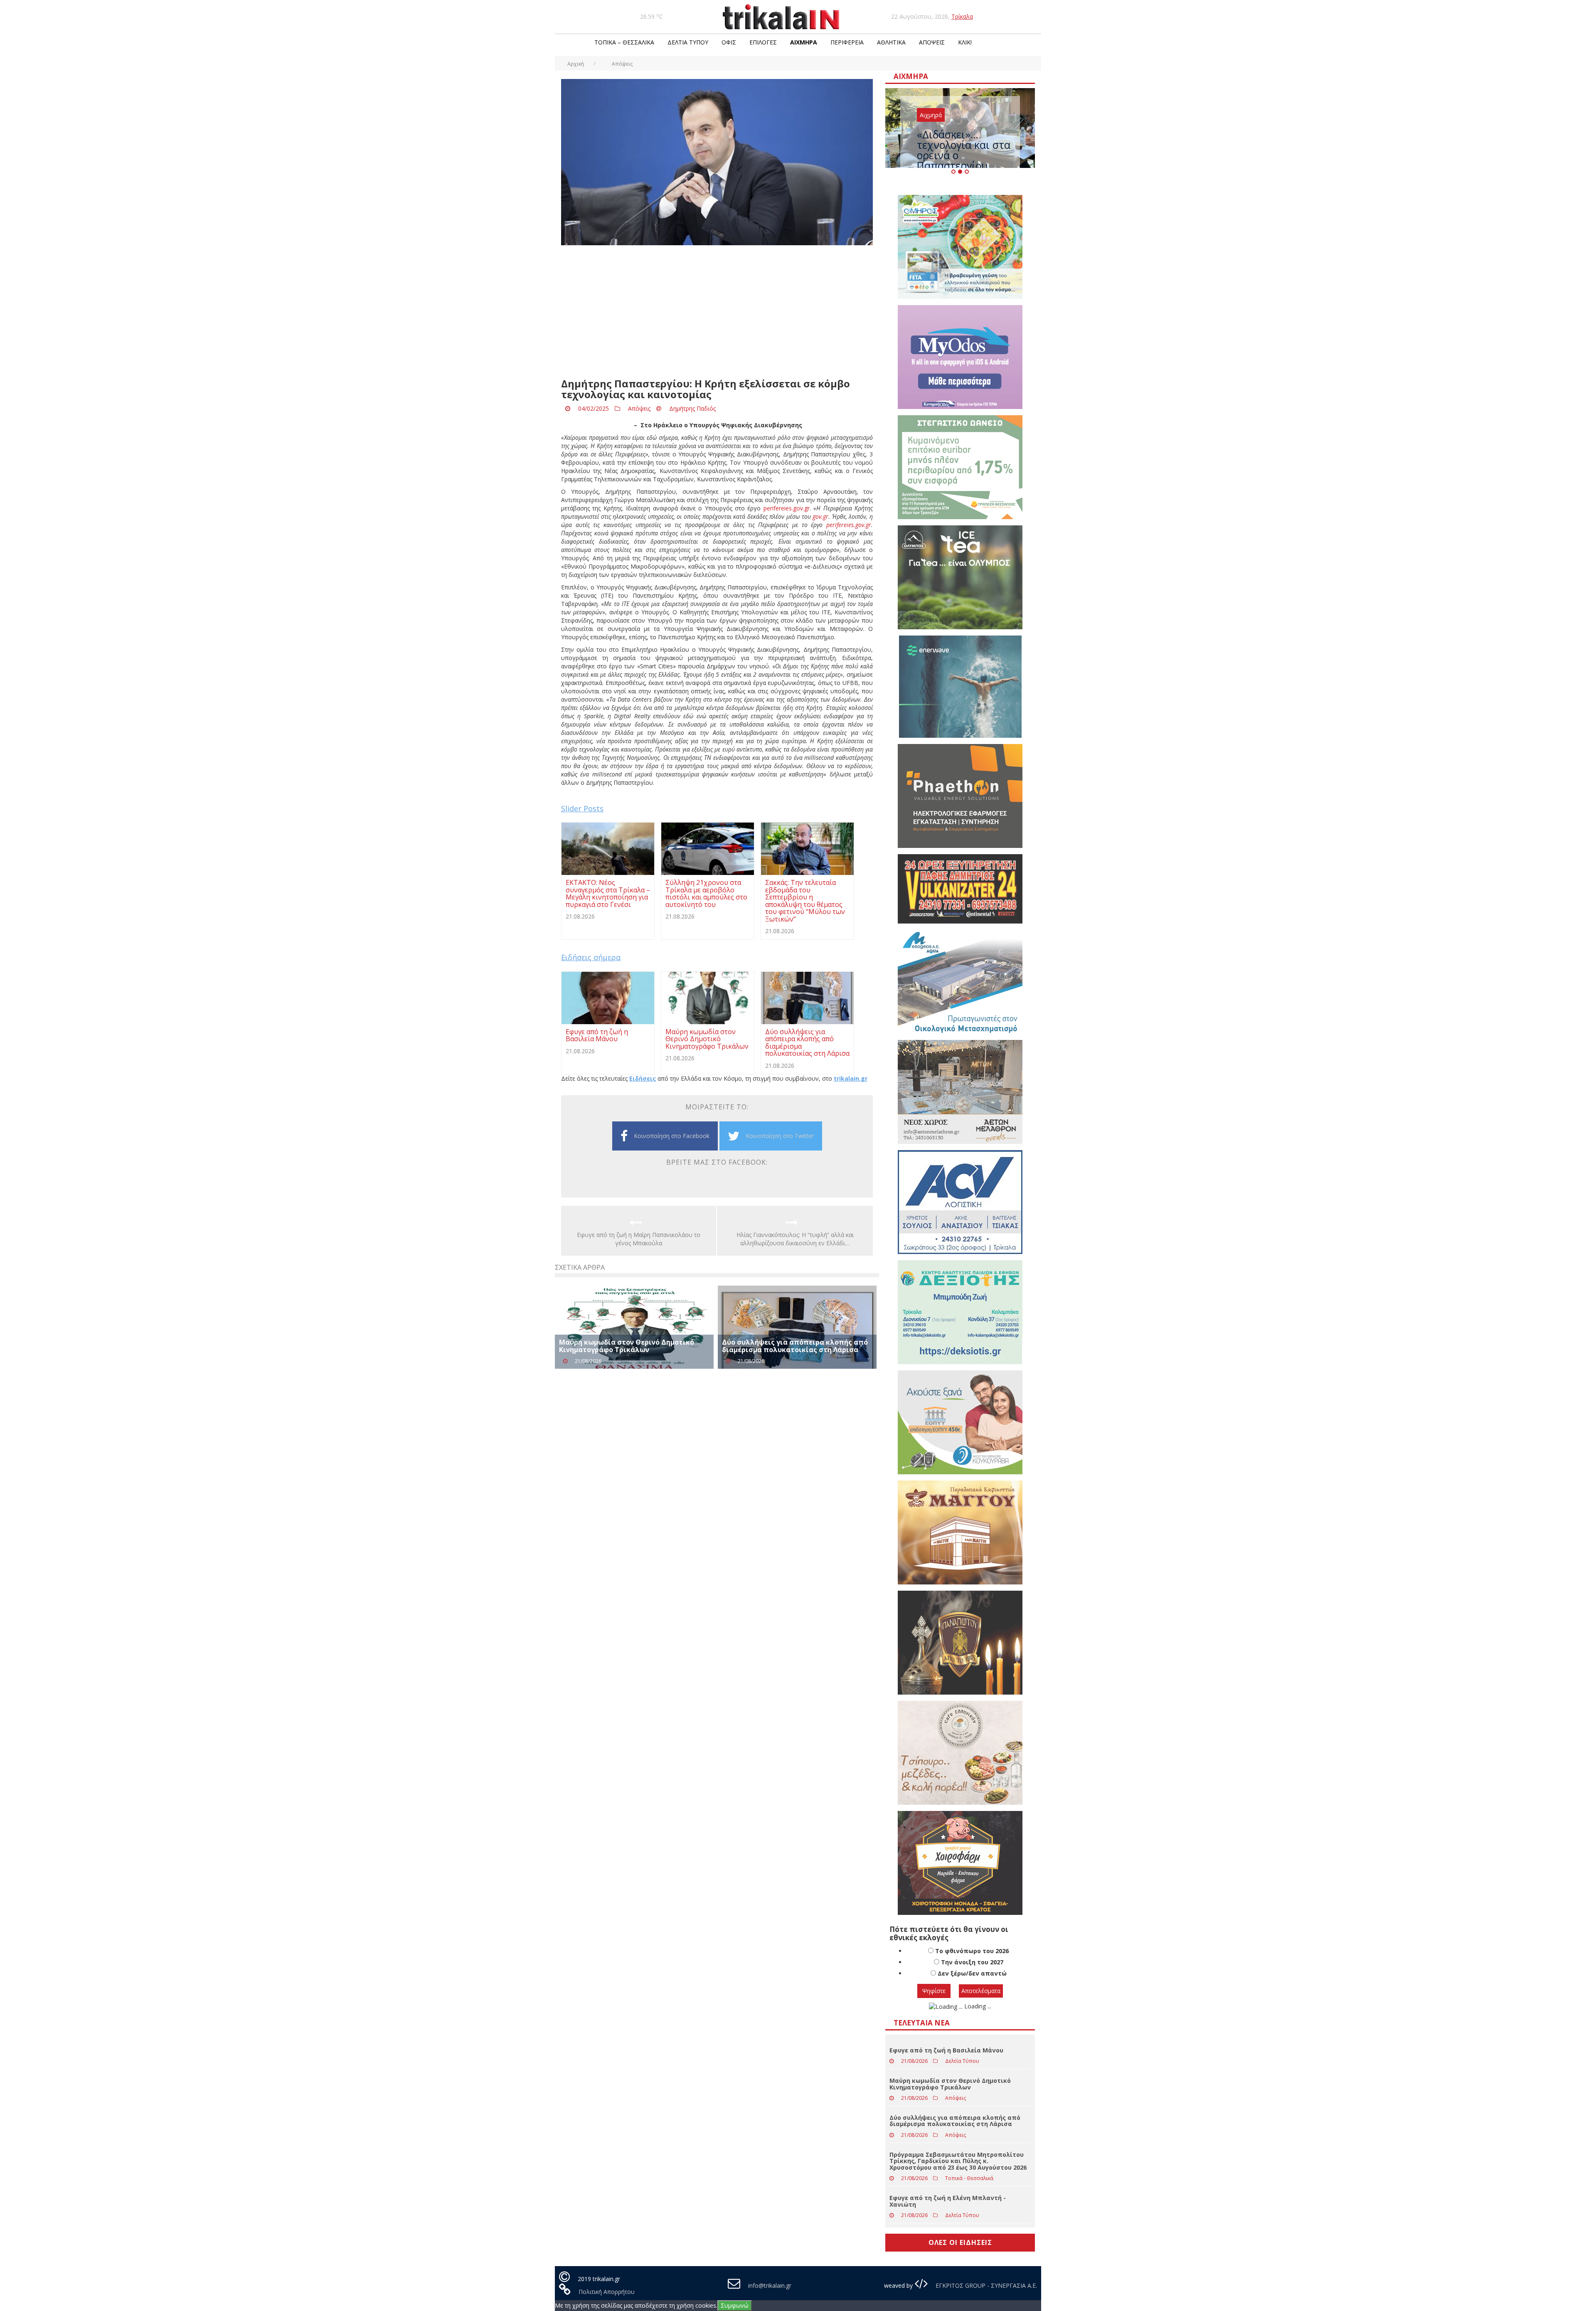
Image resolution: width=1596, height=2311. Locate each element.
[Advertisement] (717, 312)
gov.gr (820, 516)
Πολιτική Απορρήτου (607, 2292)
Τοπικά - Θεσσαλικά (969, 2178)
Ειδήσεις (643, 1078)
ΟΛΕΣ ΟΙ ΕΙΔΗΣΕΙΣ (960, 2242)
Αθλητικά (891, 42)
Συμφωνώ (735, 2305)
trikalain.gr (851, 1078)
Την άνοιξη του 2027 (972, 1962)
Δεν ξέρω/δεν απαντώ (972, 1973)
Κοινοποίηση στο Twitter (780, 1136)
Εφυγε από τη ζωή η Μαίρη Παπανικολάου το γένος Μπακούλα (639, 1239)
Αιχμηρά (804, 42)
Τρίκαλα (962, 16)
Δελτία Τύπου (688, 42)
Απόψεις (932, 42)
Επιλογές (763, 42)
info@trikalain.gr (770, 2285)
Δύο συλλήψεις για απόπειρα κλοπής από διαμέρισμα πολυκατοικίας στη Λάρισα (795, 1346)
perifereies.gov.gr (787, 508)
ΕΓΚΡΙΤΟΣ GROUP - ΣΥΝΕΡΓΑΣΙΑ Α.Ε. (985, 2285)
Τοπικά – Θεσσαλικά (624, 42)
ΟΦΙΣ (729, 42)
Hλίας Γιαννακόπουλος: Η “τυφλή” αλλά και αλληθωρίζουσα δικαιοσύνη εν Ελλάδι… (795, 1239)
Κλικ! (965, 42)
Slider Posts (582, 808)
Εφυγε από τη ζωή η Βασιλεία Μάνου (946, 2050)
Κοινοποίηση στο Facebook (672, 1136)
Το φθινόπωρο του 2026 (972, 1951)
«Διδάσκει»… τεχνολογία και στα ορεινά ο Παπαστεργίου (964, 150)
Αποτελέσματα (981, 1991)
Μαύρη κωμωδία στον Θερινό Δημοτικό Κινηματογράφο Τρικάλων (627, 1346)
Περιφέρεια (847, 42)
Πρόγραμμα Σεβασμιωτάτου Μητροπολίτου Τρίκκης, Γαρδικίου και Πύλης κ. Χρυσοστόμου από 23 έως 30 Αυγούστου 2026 (958, 2161)
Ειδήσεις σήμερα (591, 957)
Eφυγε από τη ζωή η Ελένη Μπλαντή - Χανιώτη (948, 2201)
